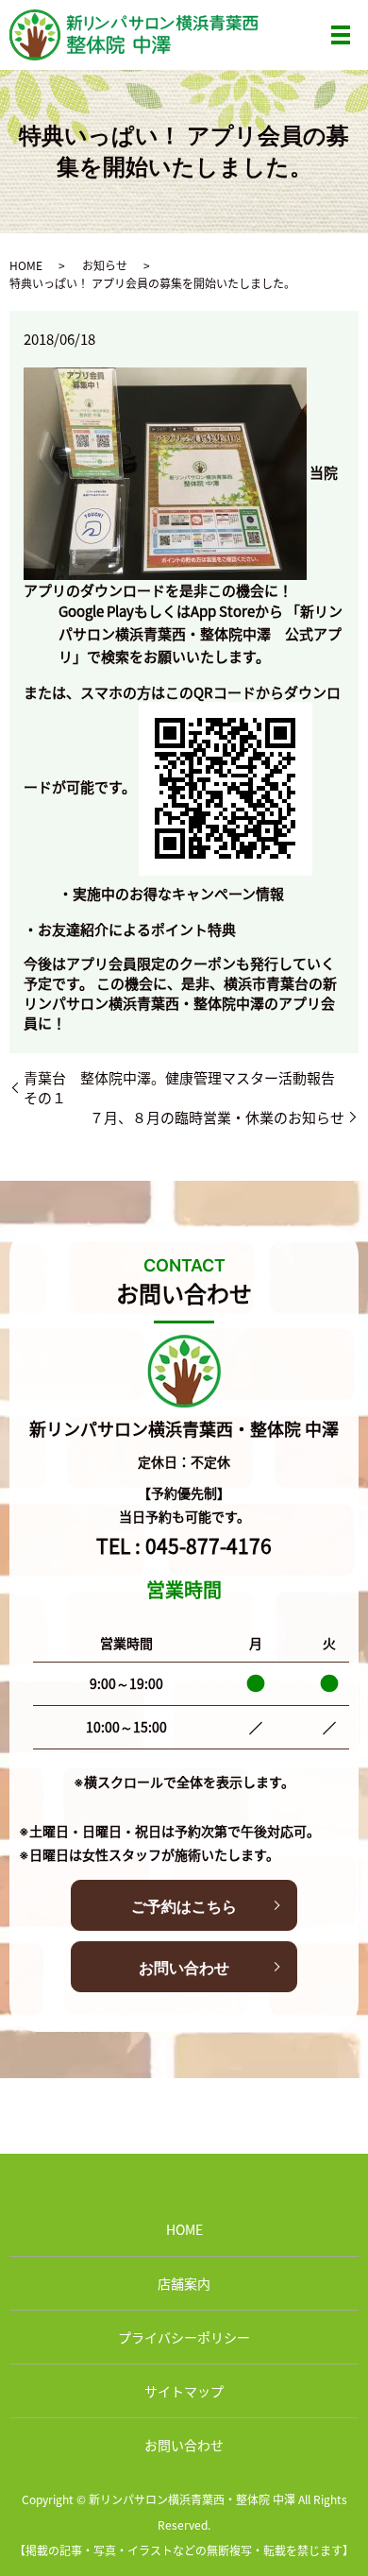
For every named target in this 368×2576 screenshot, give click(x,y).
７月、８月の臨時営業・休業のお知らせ (217, 1117)
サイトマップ (184, 2391)
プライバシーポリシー (184, 2337)
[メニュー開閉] (341, 35)
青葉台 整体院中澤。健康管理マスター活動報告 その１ (186, 1087)
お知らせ (105, 265)
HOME (26, 265)
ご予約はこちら (184, 1906)
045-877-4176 (209, 1545)
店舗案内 (184, 2283)
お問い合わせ (184, 1968)
